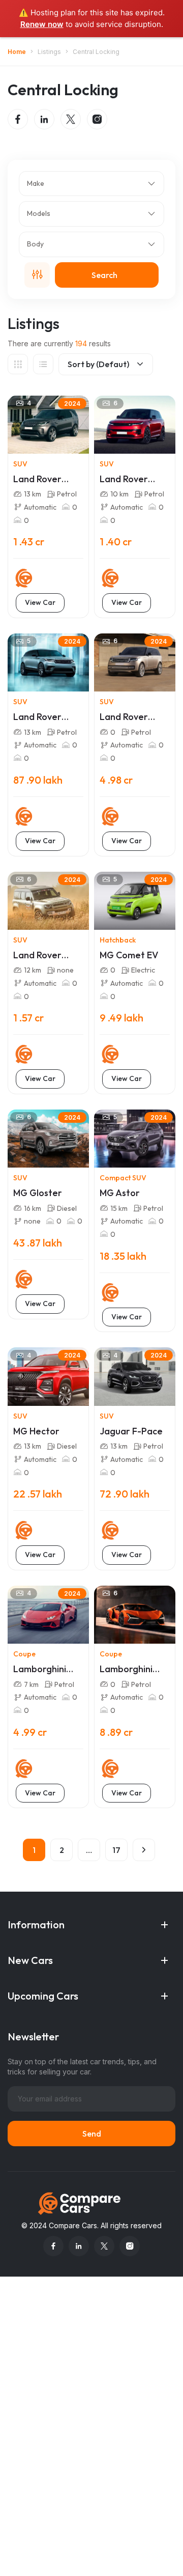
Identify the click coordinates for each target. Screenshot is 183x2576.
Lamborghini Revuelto (126, 1669)
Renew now (42, 24)
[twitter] (71, 119)
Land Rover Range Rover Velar (40, 717)
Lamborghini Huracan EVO (41, 1669)
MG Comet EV (129, 955)
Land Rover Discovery (37, 479)
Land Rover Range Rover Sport (127, 479)
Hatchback (118, 940)
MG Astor (120, 1193)
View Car (40, 602)
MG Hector (36, 1431)
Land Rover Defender (37, 955)
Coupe (24, 1654)
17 (116, 1850)
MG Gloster (38, 1193)
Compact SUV (123, 1178)
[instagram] (97, 119)
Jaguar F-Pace (131, 1431)
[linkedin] (44, 119)
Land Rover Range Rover (127, 717)
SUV (20, 464)
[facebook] (18, 119)
